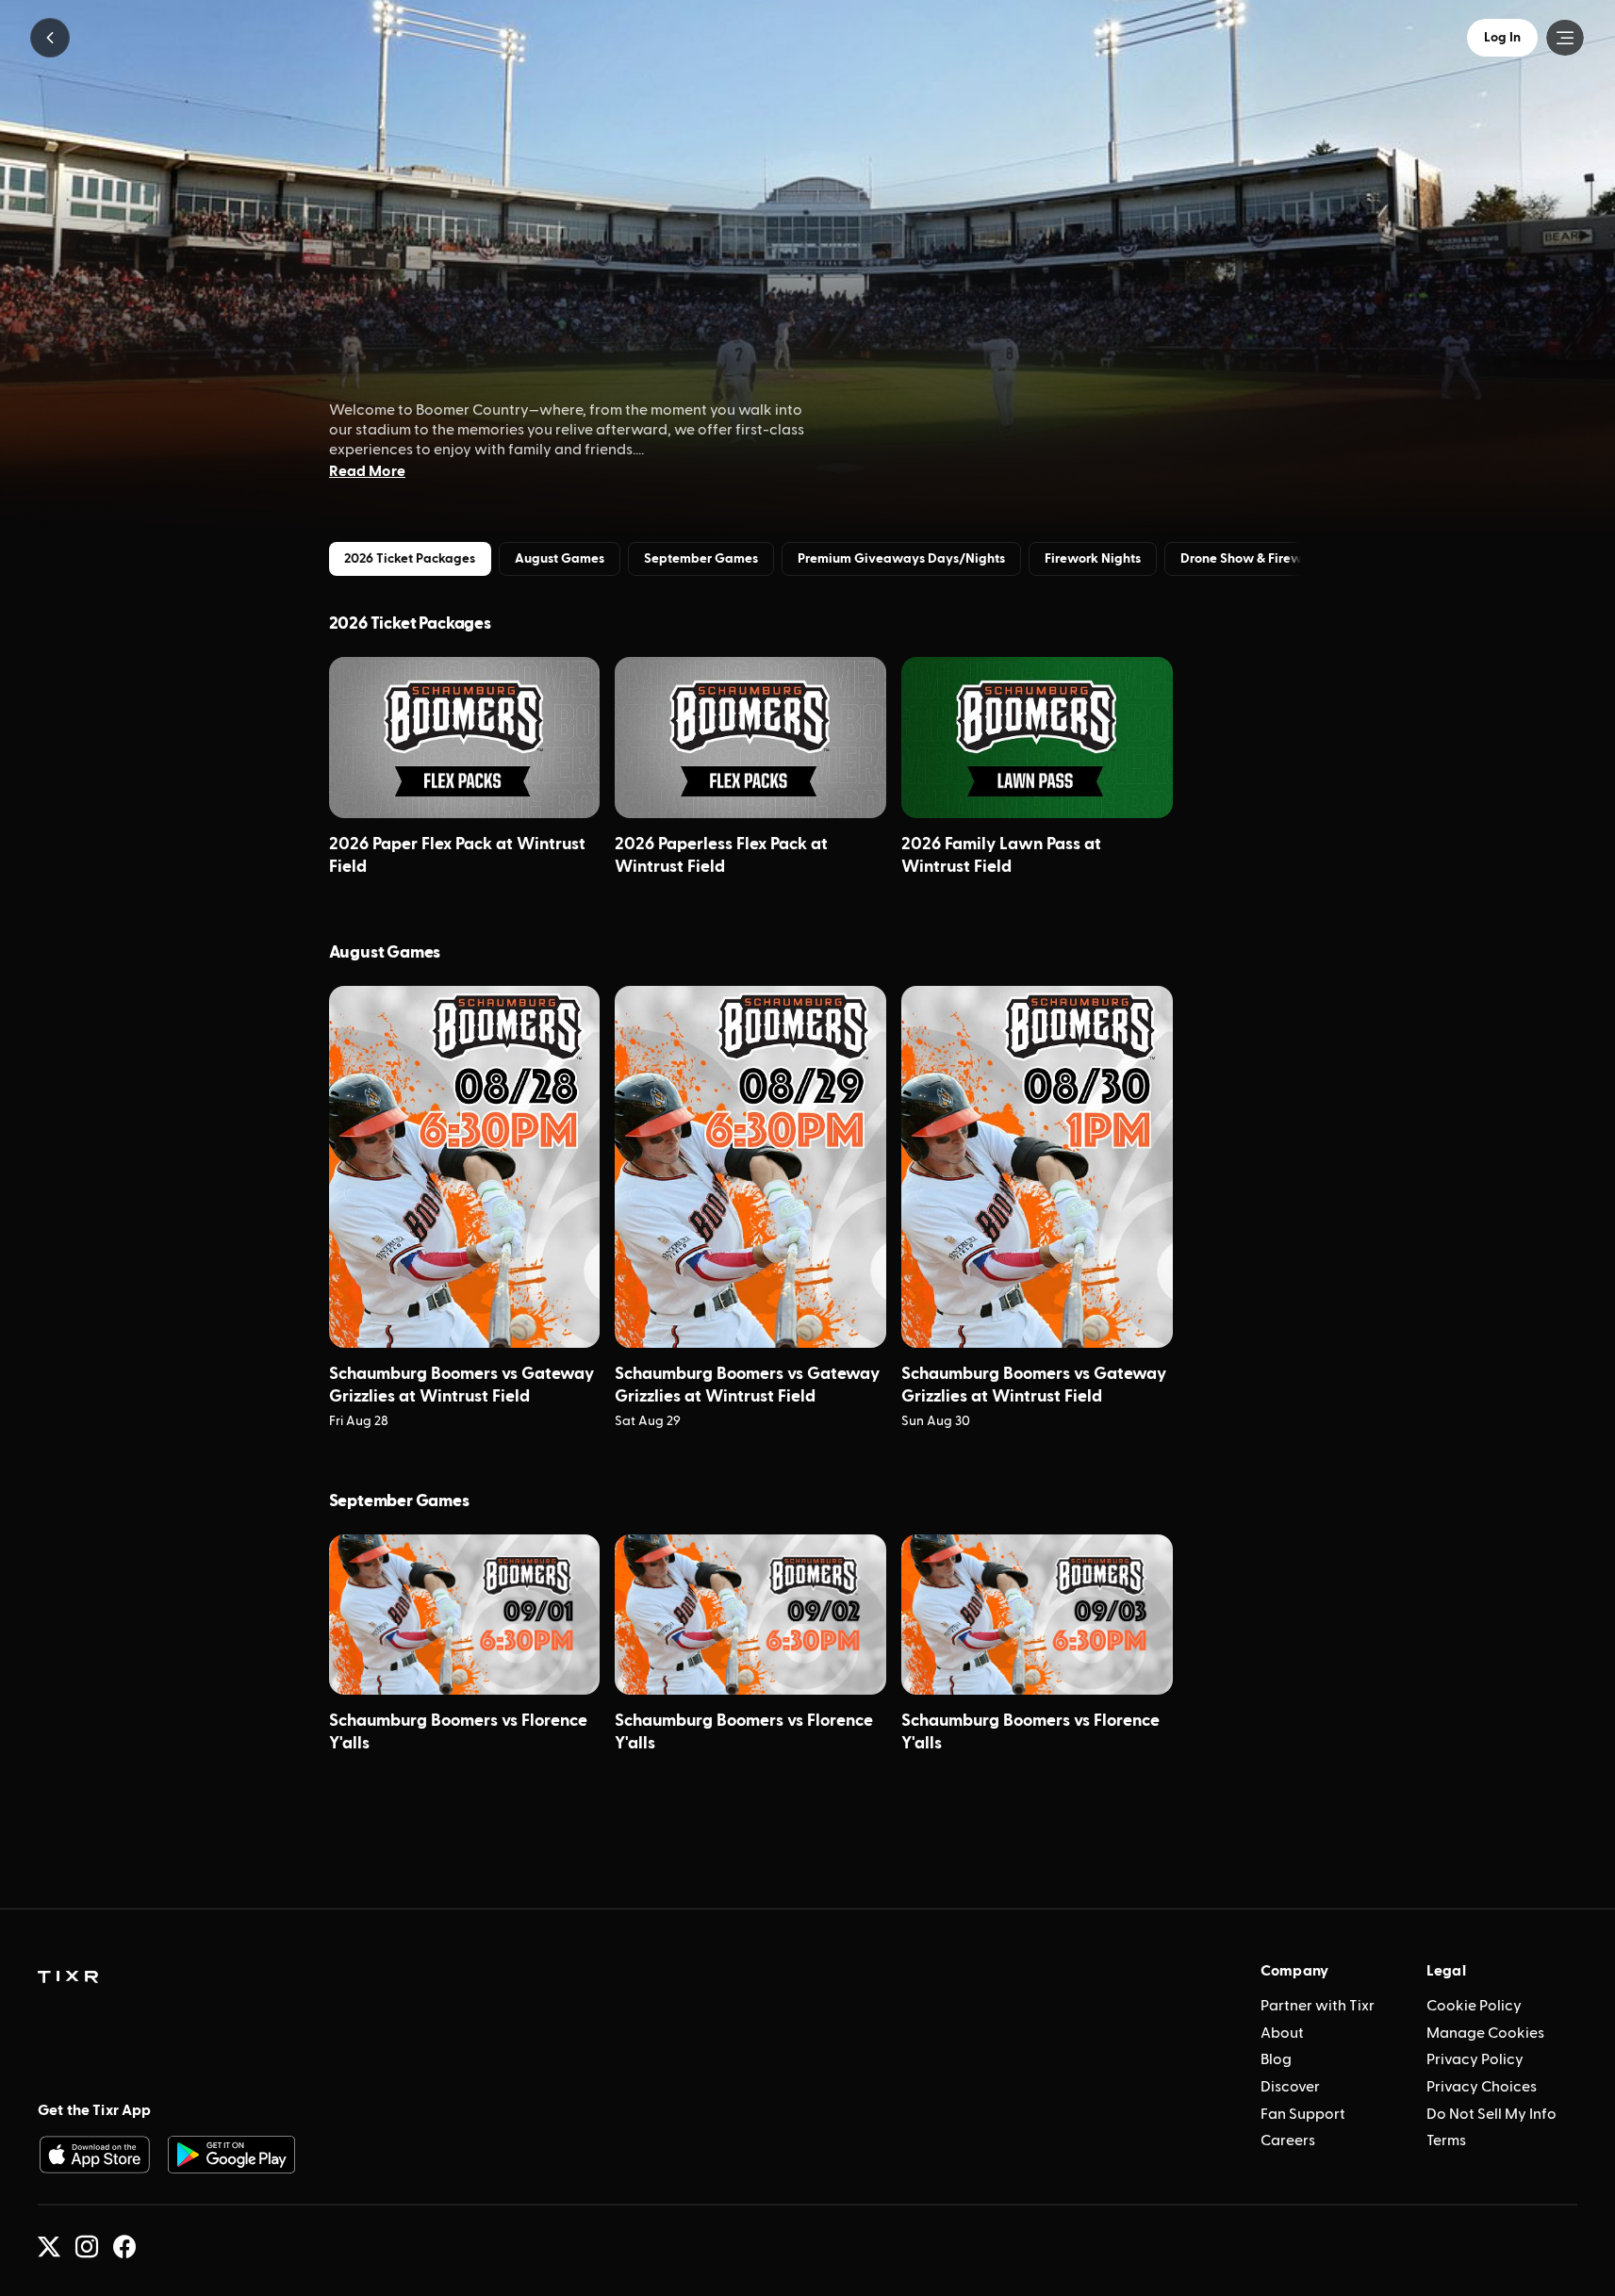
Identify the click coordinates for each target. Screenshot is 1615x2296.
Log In (1502, 38)
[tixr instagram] (87, 2247)
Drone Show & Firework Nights (1272, 559)
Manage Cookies (1485, 2033)
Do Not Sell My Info (1491, 2114)
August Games (560, 559)
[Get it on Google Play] (232, 2155)
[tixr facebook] (124, 2247)
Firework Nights (1093, 559)
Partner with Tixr (1318, 2006)
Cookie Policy (1474, 2006)
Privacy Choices (1482, 2087)
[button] (50, 38)
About (1282, 2033)
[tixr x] (49, 2247)
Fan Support (1303, 2114)
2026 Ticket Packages (410, 559)
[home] (68, 1977)
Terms (1446, 2140)
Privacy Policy (1475, 2059)
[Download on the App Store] (94, 2155)
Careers (1288, 2140)
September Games (701, 559)
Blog (1276, 2059)
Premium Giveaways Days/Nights (901, 559)
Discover (1290, 2087)
